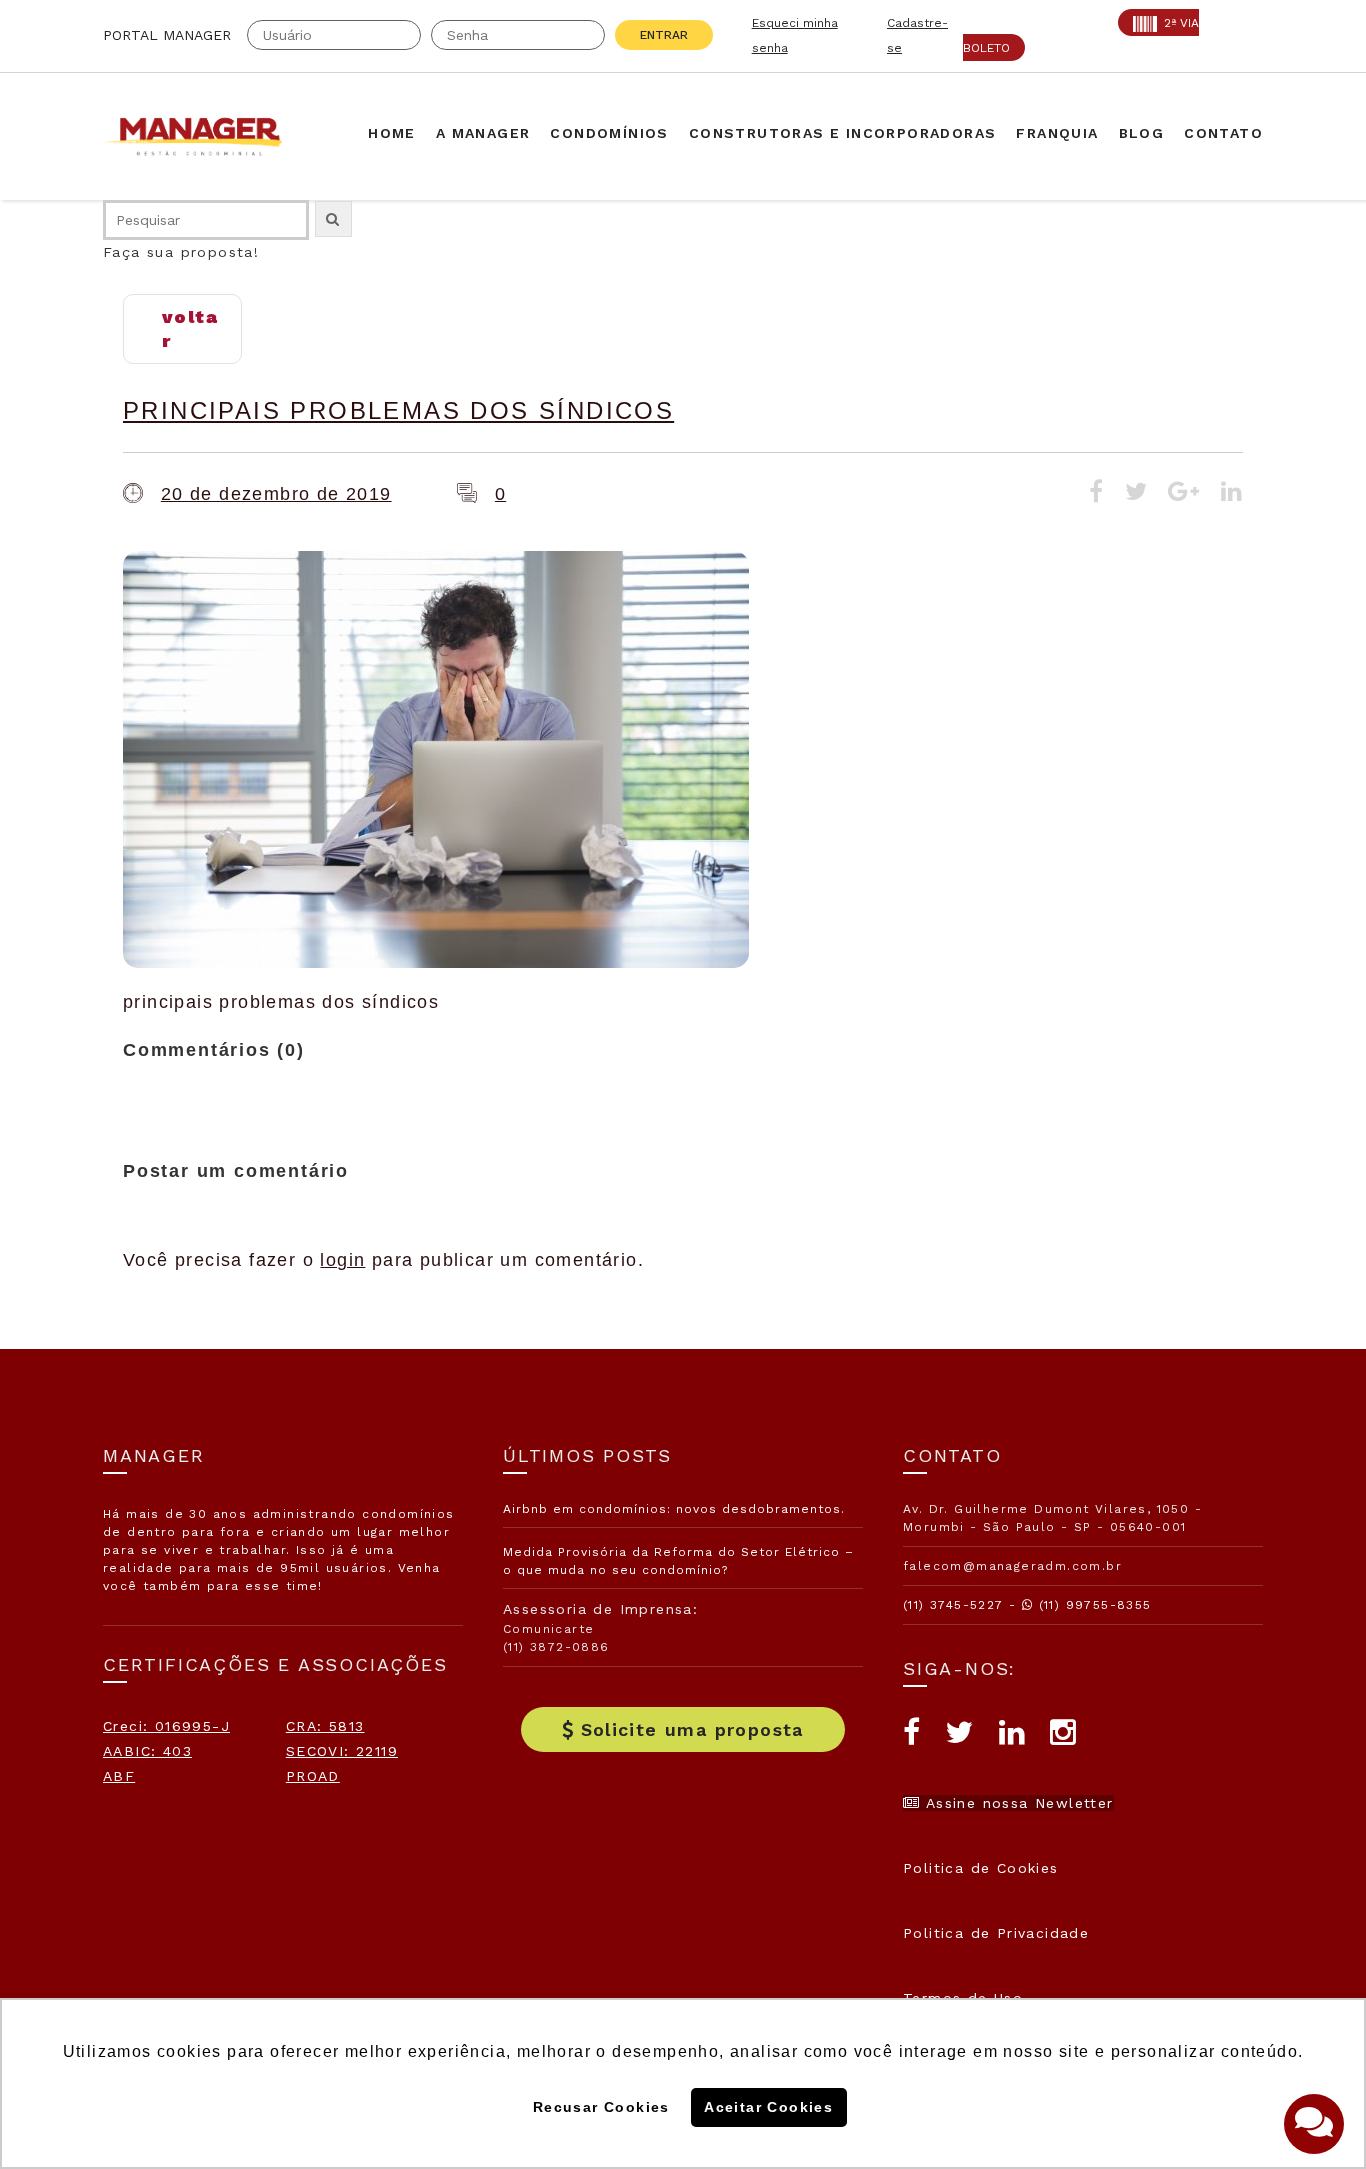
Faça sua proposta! (181, 252)
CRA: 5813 (325, 1726)
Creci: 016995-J (166, 1726)
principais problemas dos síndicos (398, 410)
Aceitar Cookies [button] (768, 2107)
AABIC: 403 (147, 1751)
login (342, 1260)
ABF (119, 1776)
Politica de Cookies (981, 1868)
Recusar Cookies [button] (601, 2107)
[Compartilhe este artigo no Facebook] (1096, 494)
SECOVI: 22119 (342, 1751)
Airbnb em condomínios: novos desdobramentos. (674, 1509)
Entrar (664, 35)
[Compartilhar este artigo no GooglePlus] (1184, 494)
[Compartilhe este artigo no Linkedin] (1232, 494)
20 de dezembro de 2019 (276, 494)
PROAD (313, 1776)
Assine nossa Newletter (1016, 1803)
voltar (190, 328)
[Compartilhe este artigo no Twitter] (1136, 494)
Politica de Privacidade (996, 1933)
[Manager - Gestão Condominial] (203, 136)
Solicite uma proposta (692, 1729)
